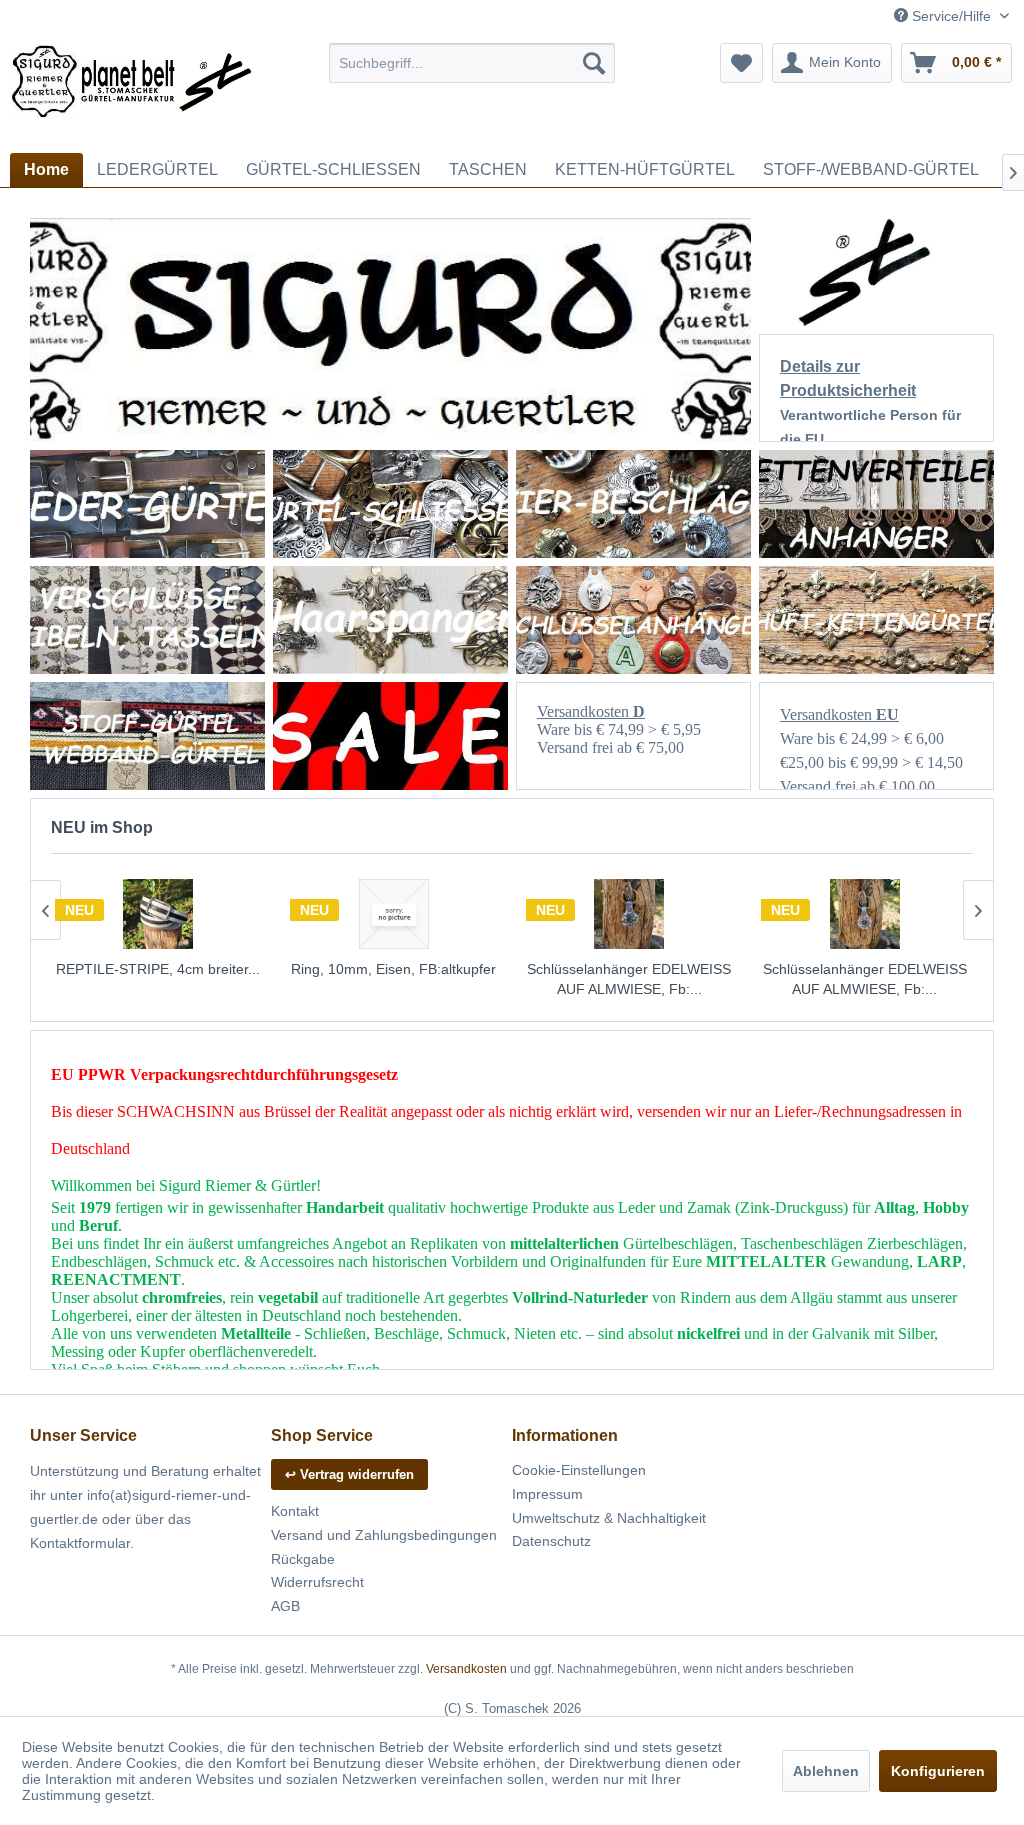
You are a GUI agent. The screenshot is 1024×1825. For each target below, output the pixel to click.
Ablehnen (826, 1771)
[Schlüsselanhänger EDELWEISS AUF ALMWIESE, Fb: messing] (630, 914)
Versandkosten (466, 1669)
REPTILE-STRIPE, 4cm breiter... (158, 969)
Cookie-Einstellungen (579, 1470)
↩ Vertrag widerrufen (349, 1474)
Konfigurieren (938, 1771)
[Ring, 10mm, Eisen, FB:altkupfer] (394, 914)
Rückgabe (303, 1559)
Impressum (547, 1494)
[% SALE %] (390, 736)
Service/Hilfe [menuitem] (951, 16)
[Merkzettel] (741, 63)
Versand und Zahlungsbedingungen (384, 1535)
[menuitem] (472, 63)
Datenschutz (551, 1541)
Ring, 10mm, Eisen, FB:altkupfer (393, 969)
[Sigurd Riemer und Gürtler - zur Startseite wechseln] (132, 93)
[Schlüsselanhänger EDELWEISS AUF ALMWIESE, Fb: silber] (865, 914)
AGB (285, 1606)
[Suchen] (594, 63)
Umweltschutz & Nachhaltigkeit (609, 1518)
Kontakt (295, 1511)
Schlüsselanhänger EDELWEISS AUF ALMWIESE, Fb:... (629, 979)
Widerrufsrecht (317, 1582)
